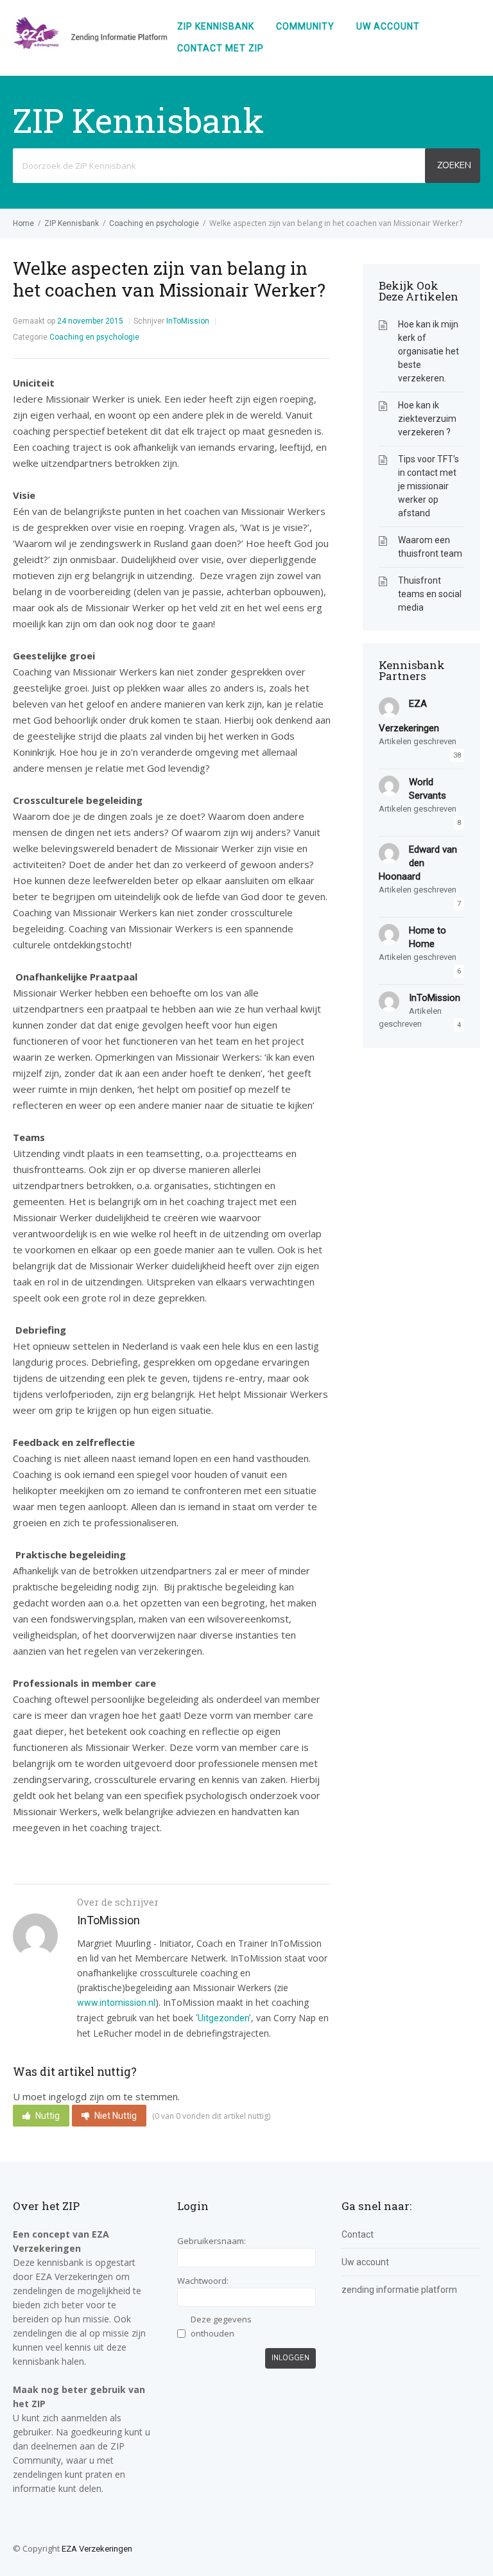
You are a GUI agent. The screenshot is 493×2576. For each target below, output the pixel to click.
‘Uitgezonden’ (223, 2018)
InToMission (188, 321)
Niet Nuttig (116, 2116)
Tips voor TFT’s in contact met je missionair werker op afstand (428, 486)
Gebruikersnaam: (212, 2241)
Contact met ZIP (221, 48)
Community (305, 26)
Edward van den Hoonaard (418, 863)
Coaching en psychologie (154, 223)
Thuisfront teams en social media (430, 594)
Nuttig (48, 2116)
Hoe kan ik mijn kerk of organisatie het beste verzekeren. (428, 351)
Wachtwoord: (203, 2281)
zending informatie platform (399, 2290)
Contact (358, 2234)
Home (23, 223)
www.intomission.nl (116, 2003)
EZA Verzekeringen (97, 2549)
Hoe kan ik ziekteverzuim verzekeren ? (427, 419)
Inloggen (290, 2358)
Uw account (388, 26)
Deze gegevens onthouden (221, 2326)
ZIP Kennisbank (216, 26)
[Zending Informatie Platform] (90, 46)
